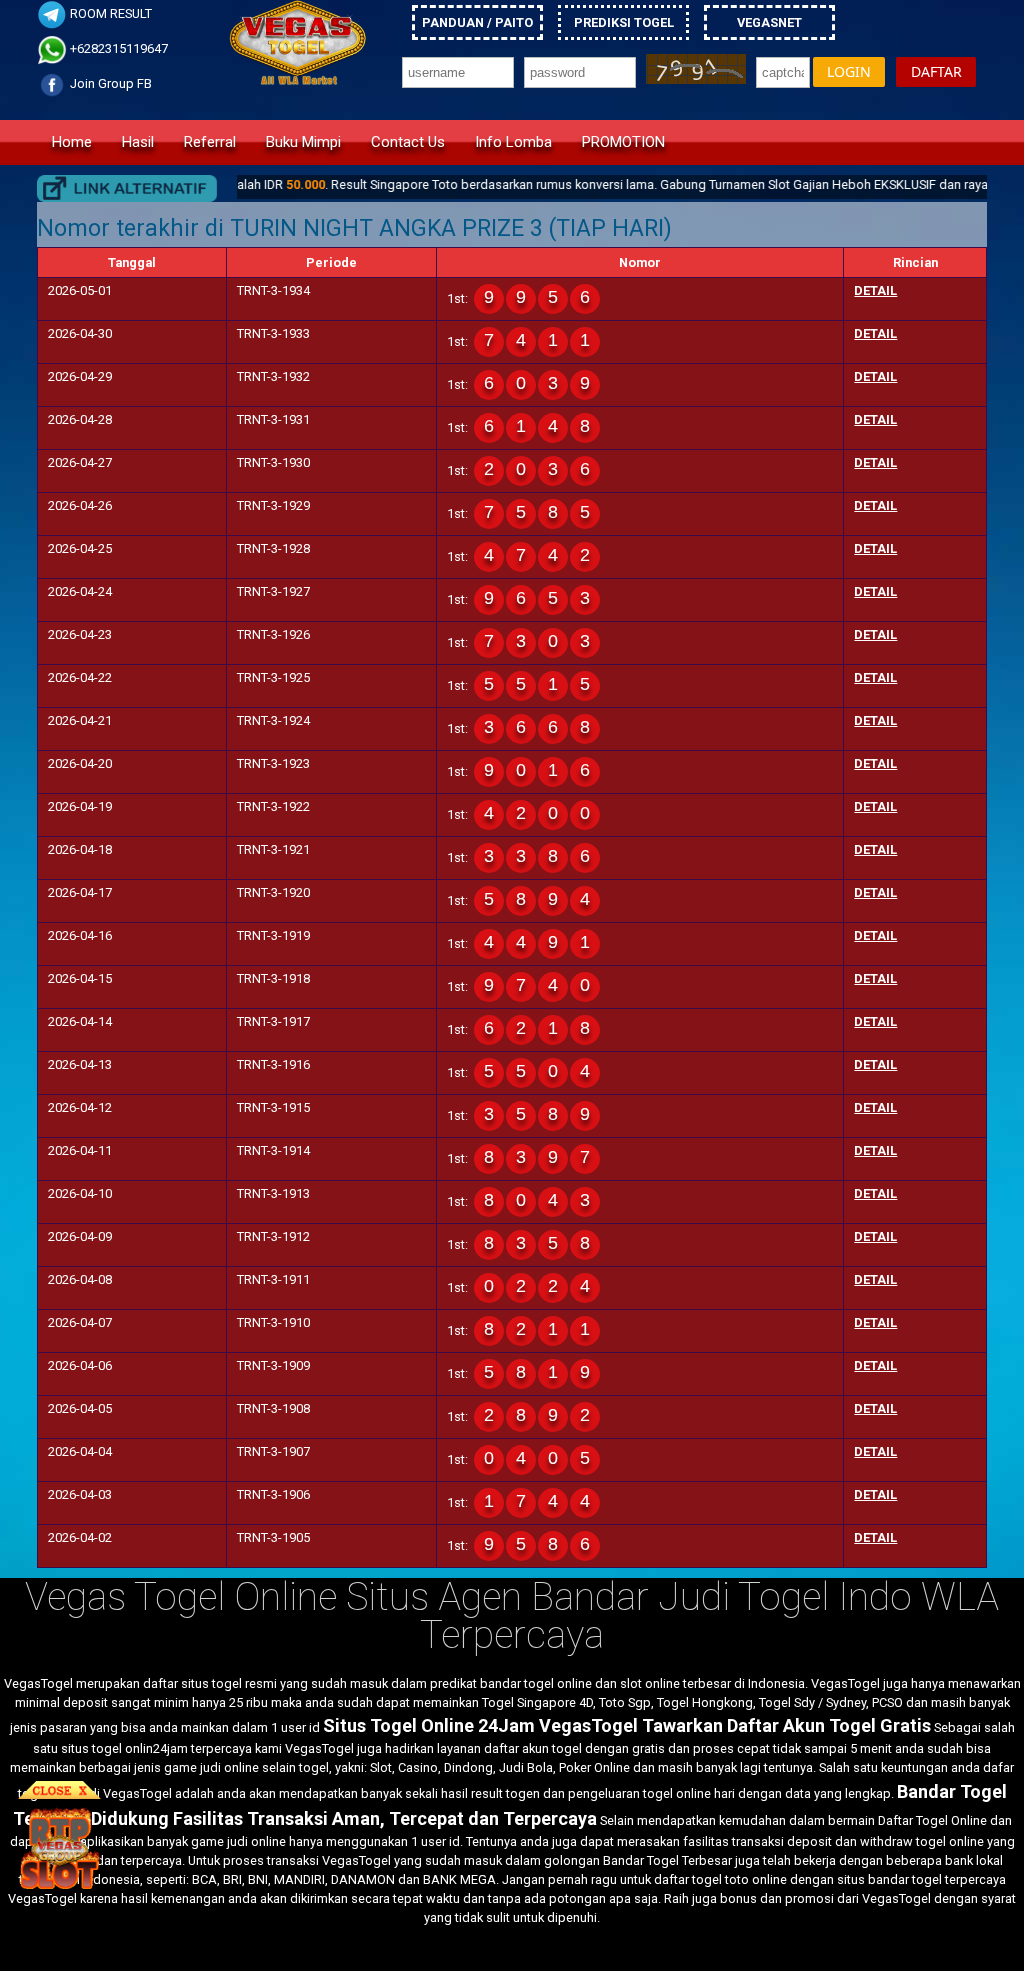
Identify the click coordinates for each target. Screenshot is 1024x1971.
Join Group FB (109, 83)
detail (875, 290)
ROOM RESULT (109, 13)
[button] (849, 72)
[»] (127, 188)
